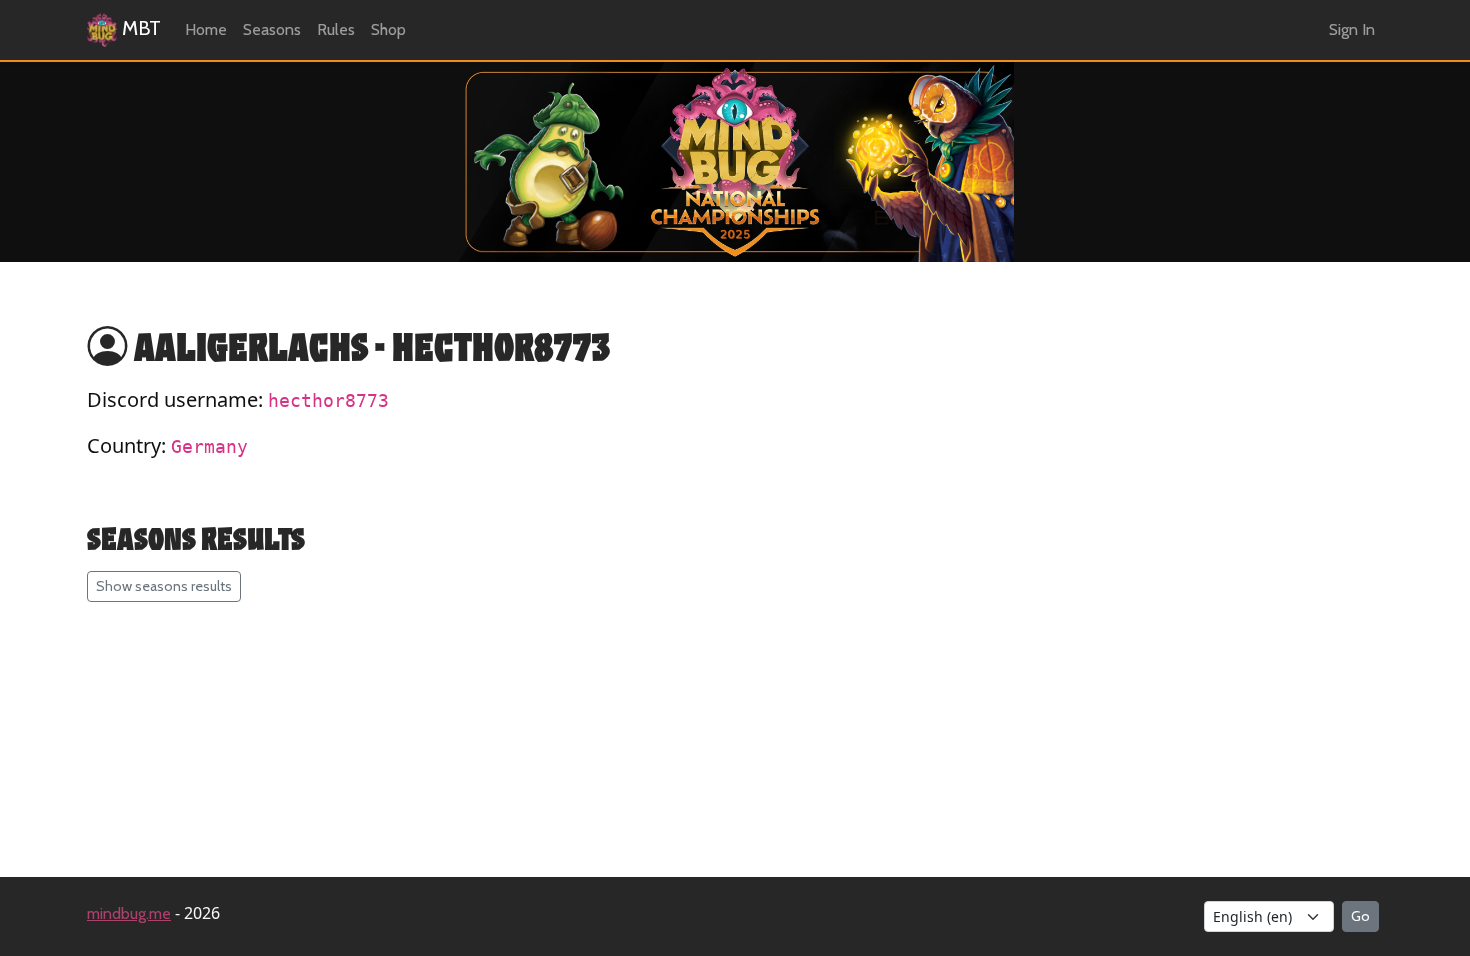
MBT (139, 28)
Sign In (1352, 29)
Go (1360, 916)
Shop (388, 29)
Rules (336, 29)
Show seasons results (164, 586)
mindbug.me (129, 913)
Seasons (272, 29)
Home (206, 29)
